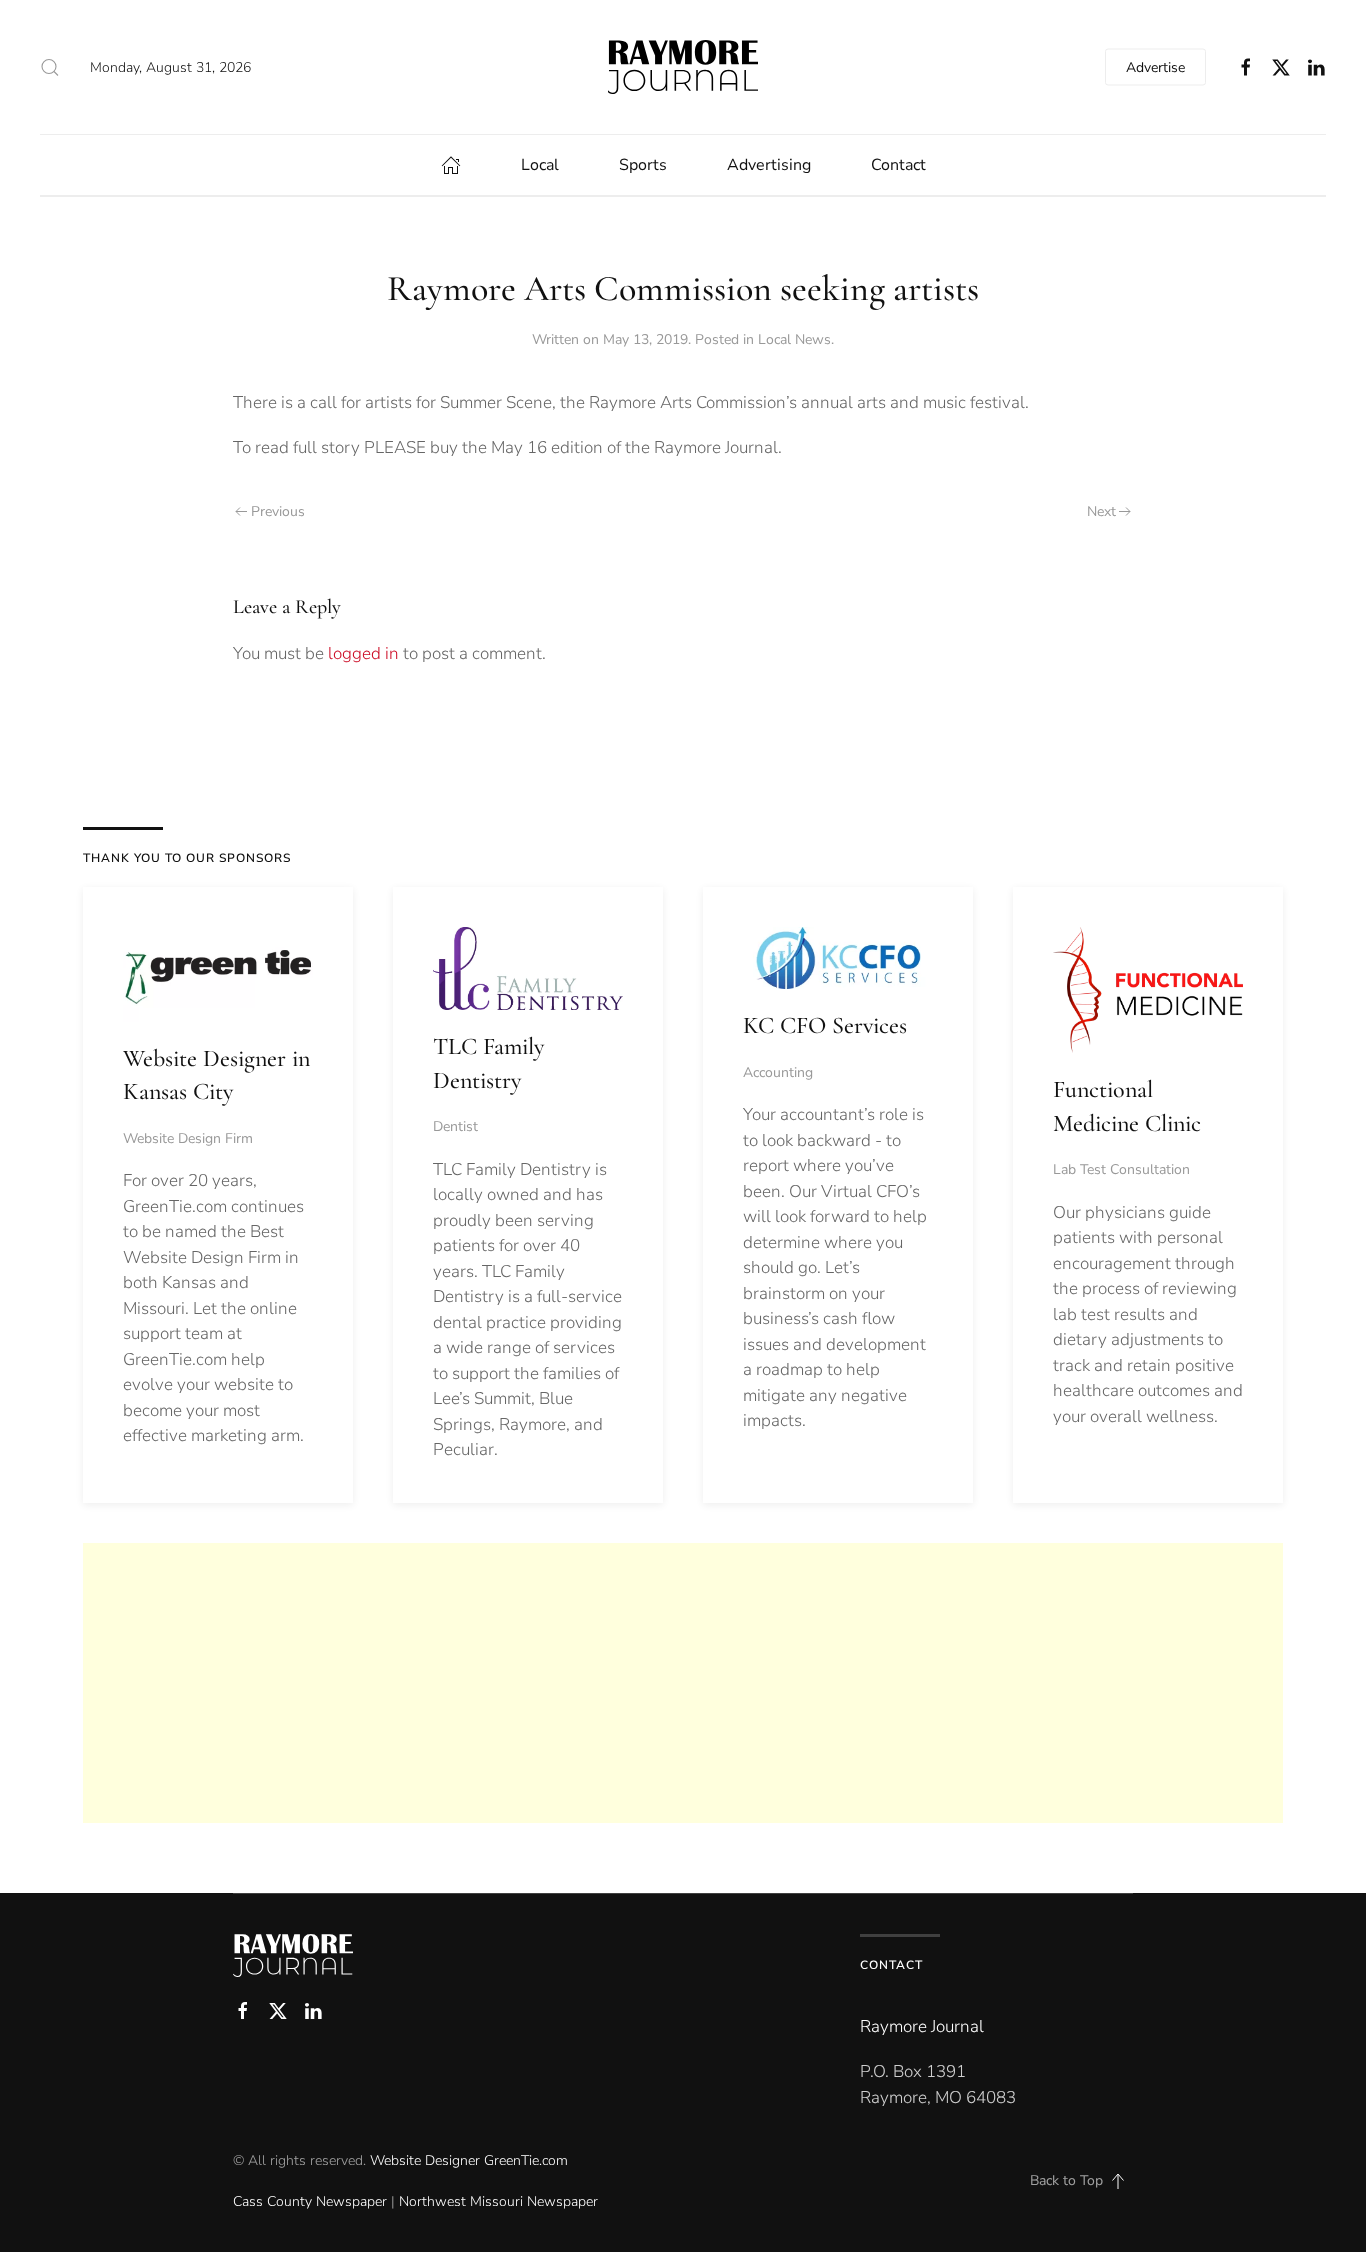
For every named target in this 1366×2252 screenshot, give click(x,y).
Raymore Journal (922, 2026)
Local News (794, 339)
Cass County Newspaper (310, 2201)
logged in (363, 653)
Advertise (1155, 67)
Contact (898, 165)
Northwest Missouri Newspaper (498, 2201)
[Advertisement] (683, 1683)
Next (1101, 511)
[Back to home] (683, 67)
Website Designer (425, 2160)
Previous (278, 511)
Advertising (769, 165)
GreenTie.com (526, 2160)
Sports (643, 165)
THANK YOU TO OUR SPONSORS (187, 858)
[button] (50, 67)
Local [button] (540, 165)
